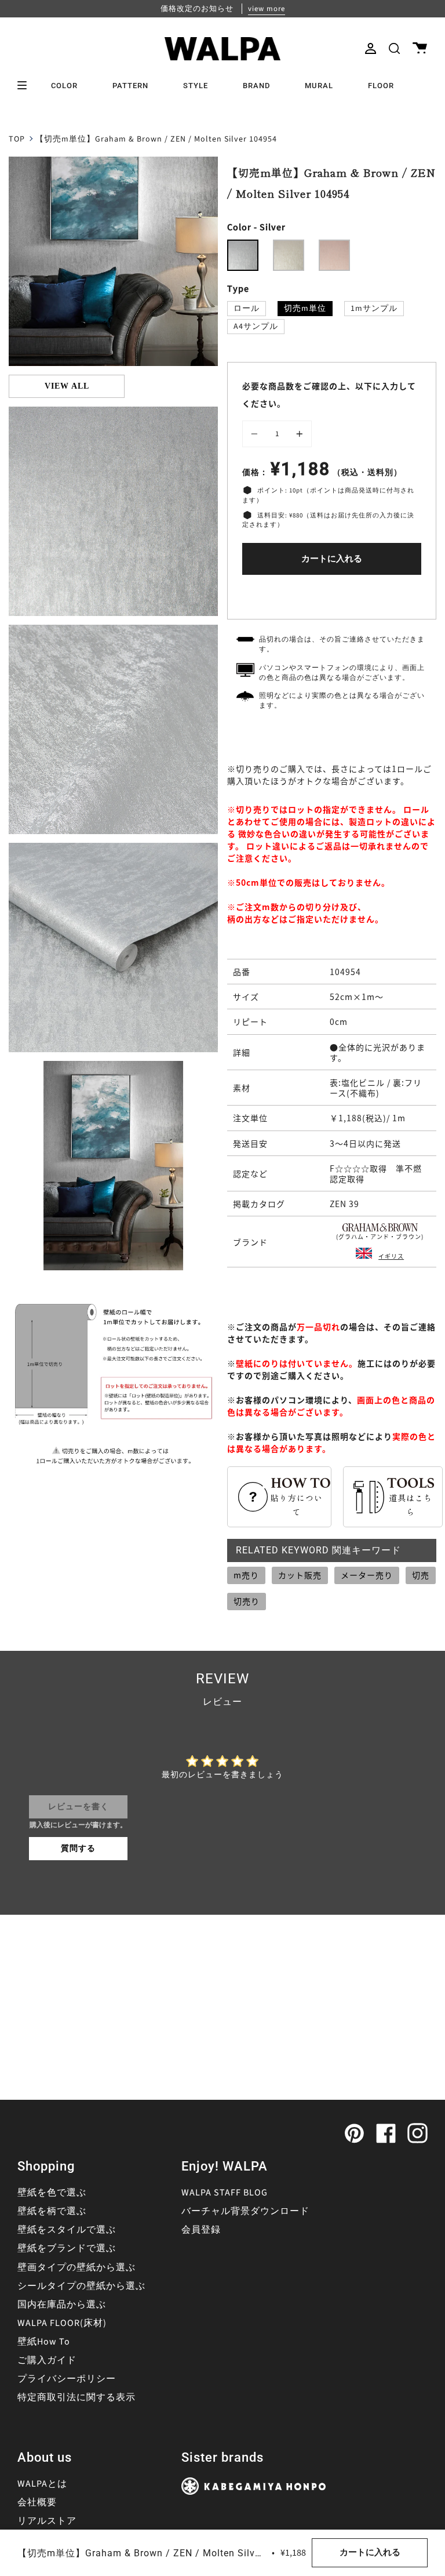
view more (267, 9)
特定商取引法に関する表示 (76, 2397)
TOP (17, 139)
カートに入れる (332, 559)
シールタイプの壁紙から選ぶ (81, 2286)
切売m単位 (305, 309)
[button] (394, 48)
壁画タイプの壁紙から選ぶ (76, 2267)
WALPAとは (42, 2484)
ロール (247, 309)
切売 (421, 1575)
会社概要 (37, 2502)
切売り (247, 1601)
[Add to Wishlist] (332, 594)
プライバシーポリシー (67, 2379)
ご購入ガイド (47, 2360)
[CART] (420, 48)
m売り (246, 1575)
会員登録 (201, 2230)
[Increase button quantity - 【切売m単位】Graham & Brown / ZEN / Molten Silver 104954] (298, 434)
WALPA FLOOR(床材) (62, 2323)
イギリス (391, 1256)
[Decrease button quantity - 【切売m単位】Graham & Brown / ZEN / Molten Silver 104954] (256, 434)
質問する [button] (78, 1849)
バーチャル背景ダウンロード (245, 2211)
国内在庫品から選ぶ (62, 2305)
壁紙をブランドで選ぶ (67, 2248)
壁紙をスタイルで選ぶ (67, 2230)
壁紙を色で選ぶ (52, 2193)
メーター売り (367, 1575)
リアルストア (47, 2521)
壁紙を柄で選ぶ (52, 2211)
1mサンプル (374, 309)
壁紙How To (44, 2342)
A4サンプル (256, 327)
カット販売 (300, 1575)
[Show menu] (26, 85)
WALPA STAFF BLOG (225, 2193)
